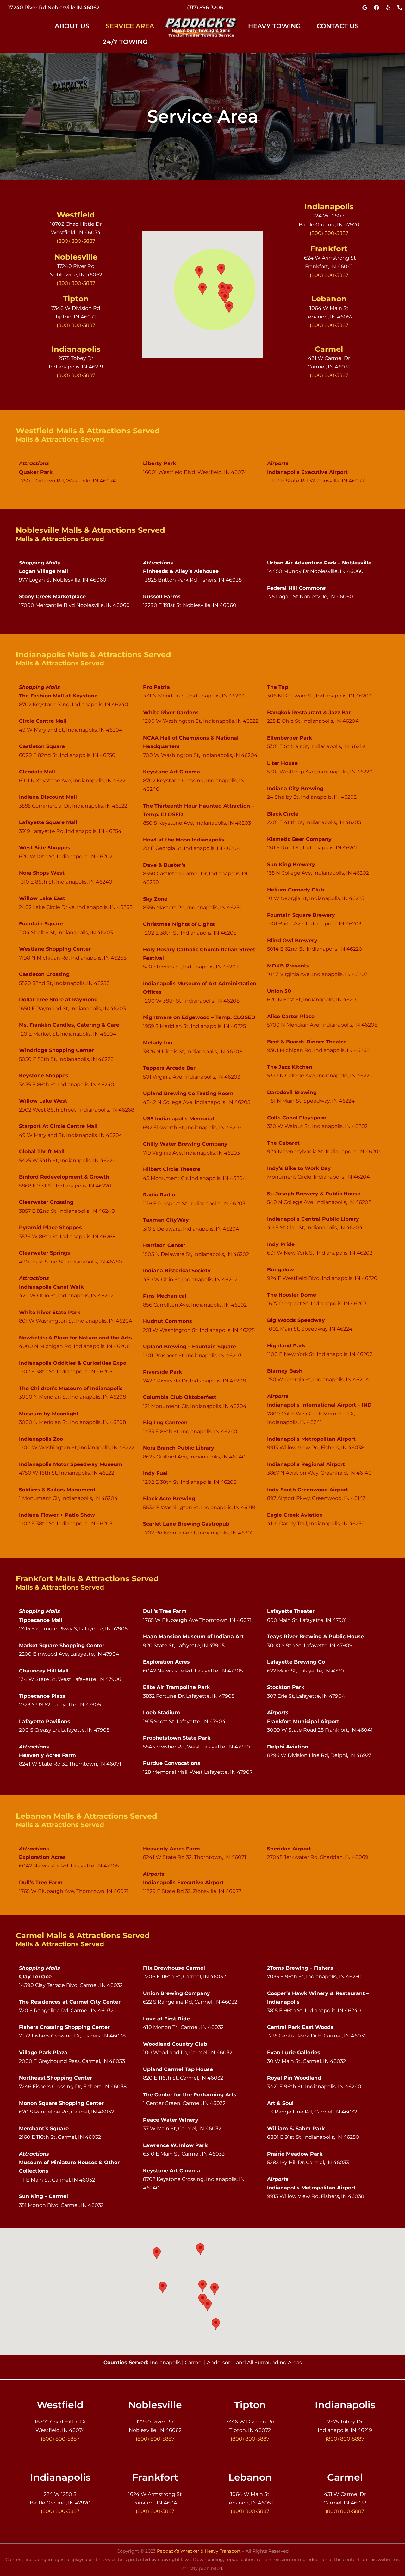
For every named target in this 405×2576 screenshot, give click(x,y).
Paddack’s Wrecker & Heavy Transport (199, 2551)
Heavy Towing (274, 26)
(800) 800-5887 (205, 7)
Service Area (130, 26)
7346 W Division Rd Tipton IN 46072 (54, 7)
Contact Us (338, 26)
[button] (75, 26)
